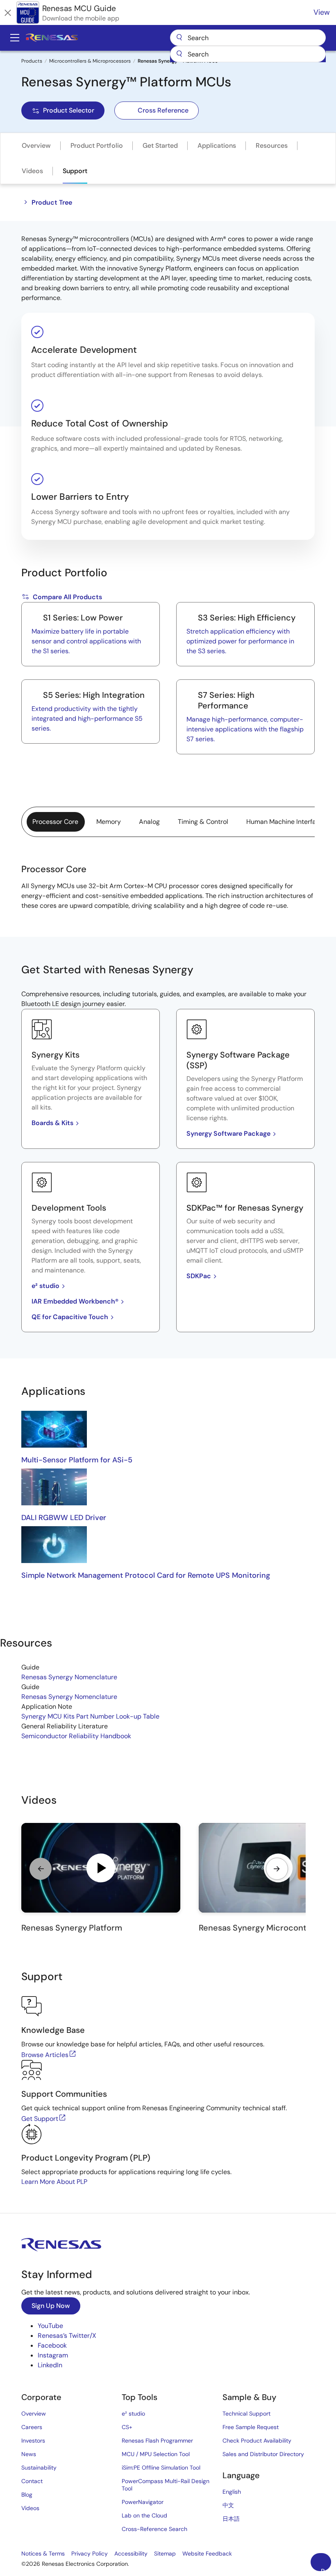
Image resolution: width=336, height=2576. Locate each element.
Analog (149, 822)
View (322, 12)
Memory (109, 822)
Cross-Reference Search (154, 2529)
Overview (36, 145)
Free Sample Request (251, 2427)
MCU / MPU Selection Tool (156, 2454)
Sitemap (165, 2553)
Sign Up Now (51, 2306)
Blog (27, 2495)
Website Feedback (207, 2553)
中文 (228, 2505)
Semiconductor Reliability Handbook (76, 1736)
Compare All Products (67, 597)
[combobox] (248, 54)
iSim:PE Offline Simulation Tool (161, 2468)
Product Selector (69, 110)
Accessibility (131, 2553)
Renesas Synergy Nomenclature (69, 1677)
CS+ (127, 2427)
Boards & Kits (52, 1123)
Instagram (53, 2355)
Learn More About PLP (54, 2182)
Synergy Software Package (228, 1133)
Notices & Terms (43, 2553)
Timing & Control (203, 822)
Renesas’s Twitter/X (67, 2336)
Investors (33, 2441)
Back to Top (326, 2569)
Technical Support (246, 2414)
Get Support (40, 2119)
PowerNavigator (143, 2502)
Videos (32, 171)
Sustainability (39, 2468)
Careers (32, 2427)
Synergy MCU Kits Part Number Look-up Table (90, 1716)
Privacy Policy (90, 2553)
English (232, 2492)
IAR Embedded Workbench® (75, 1301)
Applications (217, 145)
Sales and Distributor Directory (263, 2454)
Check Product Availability (257, 2441)
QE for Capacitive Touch (70, 1317)
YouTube (50, 2326)
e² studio (45, 1286)
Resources (272, 145)
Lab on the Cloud (144, 2515)
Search (248, 38)
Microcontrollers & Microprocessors (90, 61)
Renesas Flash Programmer (157, 2441)
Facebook (52, 2345)
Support (75, 171)
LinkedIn (50, 2365)
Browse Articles (45, 2055)
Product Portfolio (97, 145)
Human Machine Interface (285, 822)
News (29, 2454)
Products (32, 61)
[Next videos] (277, 1869)
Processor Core (55, 822)
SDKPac (199, 1276)
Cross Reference (163, 110)
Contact (32, 2481)
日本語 (231, 2519)
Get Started (160, 145)
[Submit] (179, 54)
